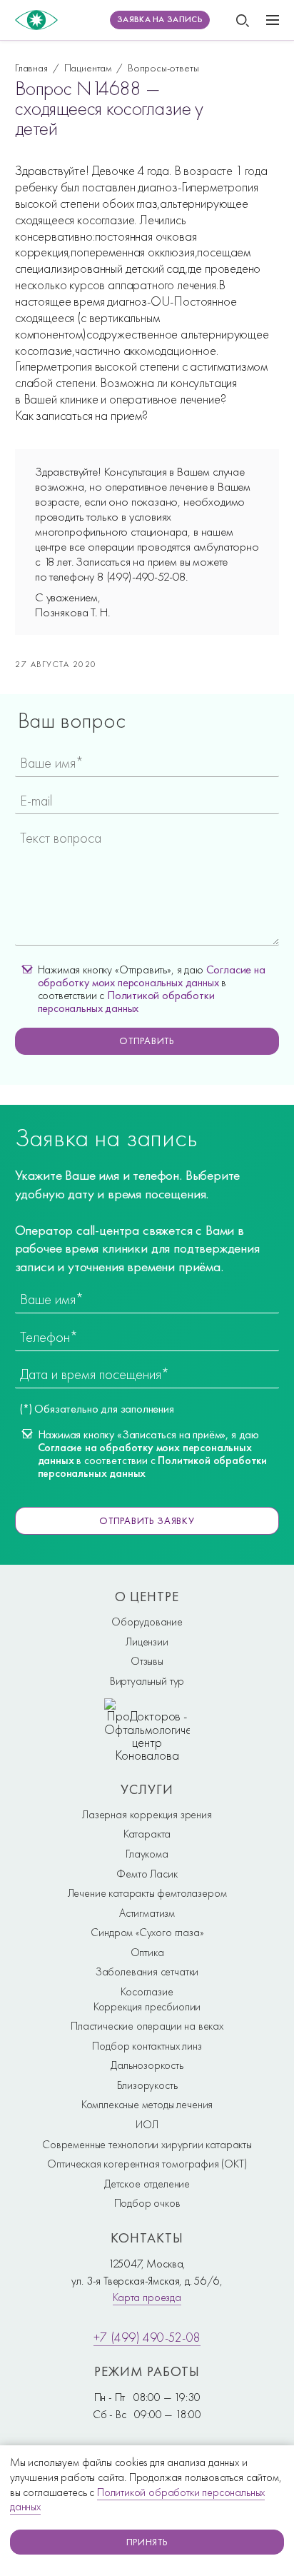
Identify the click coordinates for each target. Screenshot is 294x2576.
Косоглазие (147, 1992)
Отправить (147, 1041)
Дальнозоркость (147, 2065)
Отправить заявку (147, 1520)
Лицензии (147, 1642)
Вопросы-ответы (163, 67)
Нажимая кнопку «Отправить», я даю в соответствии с (152, 989)
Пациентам (88, 67)
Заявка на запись (160, 19)
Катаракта (147, 1834)
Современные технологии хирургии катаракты (147, 2145)
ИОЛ (147, 2125)
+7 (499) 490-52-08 (147, 2337)
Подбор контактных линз (147, 2046)
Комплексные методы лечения (147, 2105)
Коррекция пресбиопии (147, 2007)
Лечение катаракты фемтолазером (147, 1893)
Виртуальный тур (147, 1681)
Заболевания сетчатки (147, 1972)
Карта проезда (147, 2297)
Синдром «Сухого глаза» (147, 1933)
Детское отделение (147, 2184)
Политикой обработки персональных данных (126, 1002)
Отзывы (147, 1661)
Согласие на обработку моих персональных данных (152, 976)
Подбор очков (147, 2203)
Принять (147, 2542)
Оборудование (147, 1622)
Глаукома (147, 1854)
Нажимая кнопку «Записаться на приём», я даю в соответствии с (153, 1454)
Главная (31, 67)
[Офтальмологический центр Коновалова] (36, 20)
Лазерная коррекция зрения (147, 1815)
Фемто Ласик (147, 1874)
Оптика (147, 1953)
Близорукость (147, 2085)
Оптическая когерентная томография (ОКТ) (147, 2164)
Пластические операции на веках (147, 2026)
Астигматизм (147, 1913)
